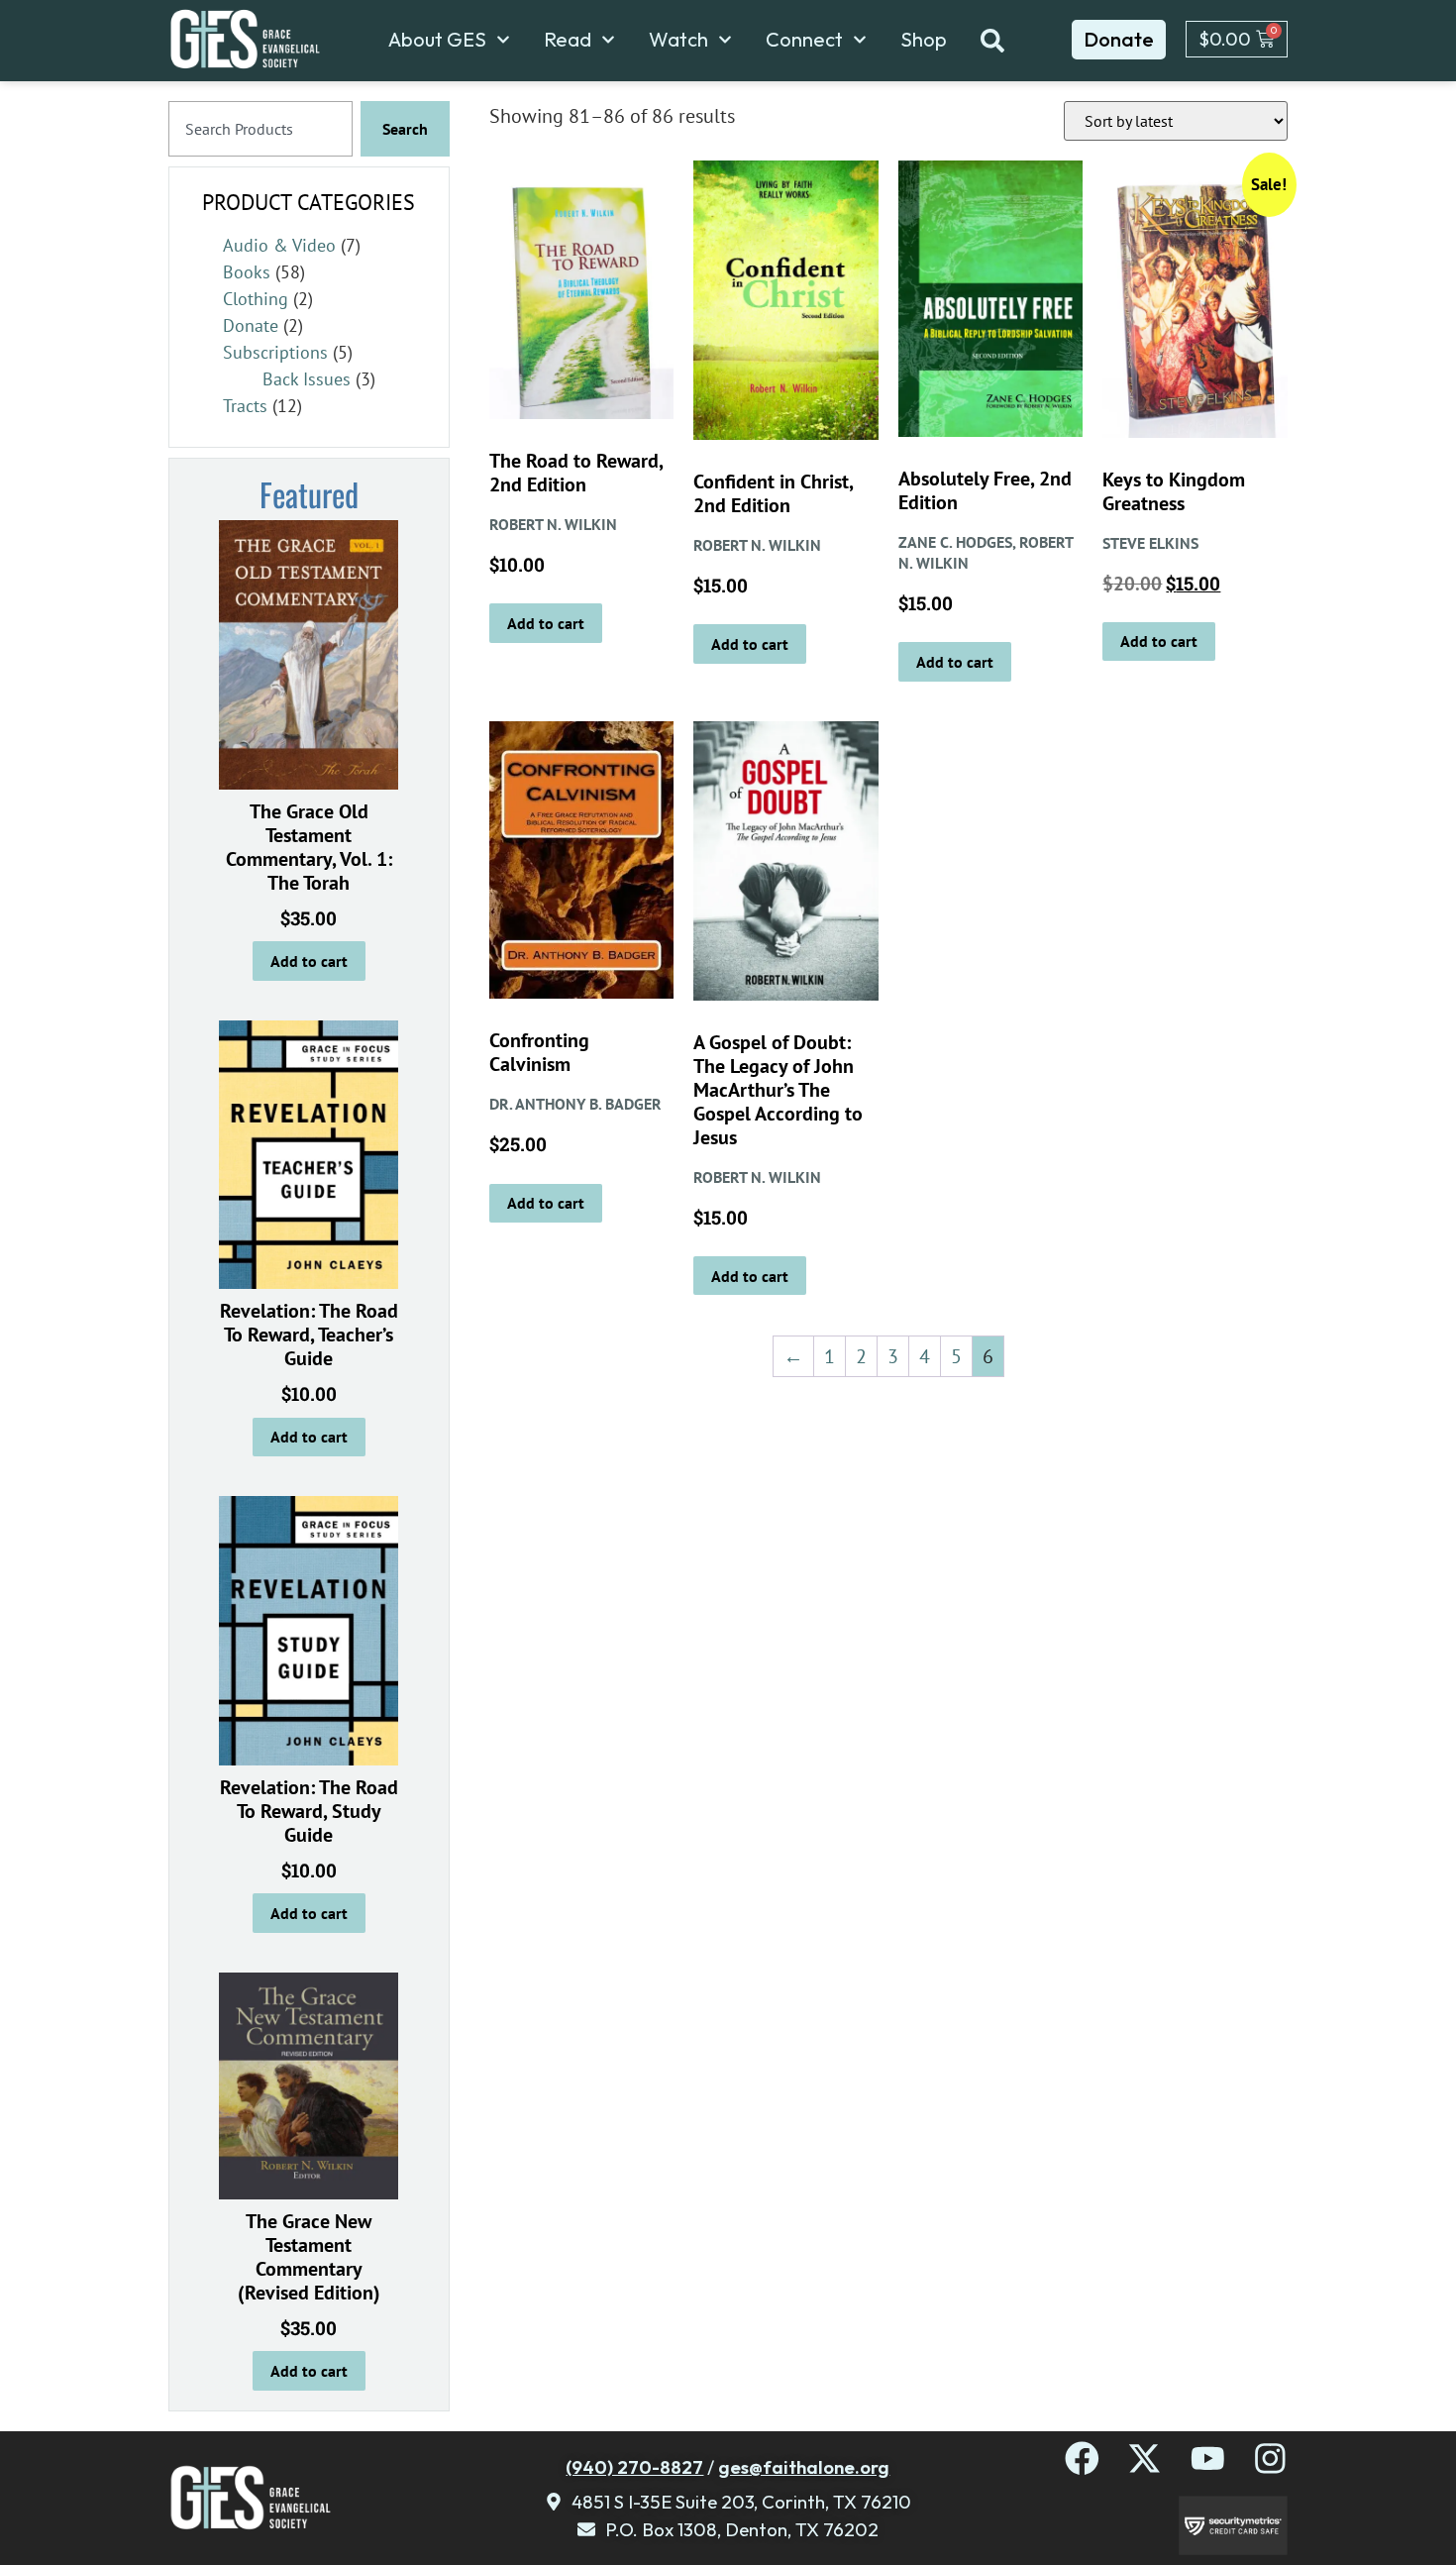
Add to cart (309, 961)
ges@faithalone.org (804, 2467)
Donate (251, 325)
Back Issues (307, 379)
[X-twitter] (1144, 2458)
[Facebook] (1082, 2458)
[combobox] (260, 129)
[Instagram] (1270, 2458)
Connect (804, 40)
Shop (924, 40)
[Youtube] (1208, 2458)
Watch (678, 40)
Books (247, 272)
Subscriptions (275, 352)
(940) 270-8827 (634, 2467)
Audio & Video (279, 245)
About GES (437, 40)
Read (568, 40)
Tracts (245, 406)
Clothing (256, 299)
